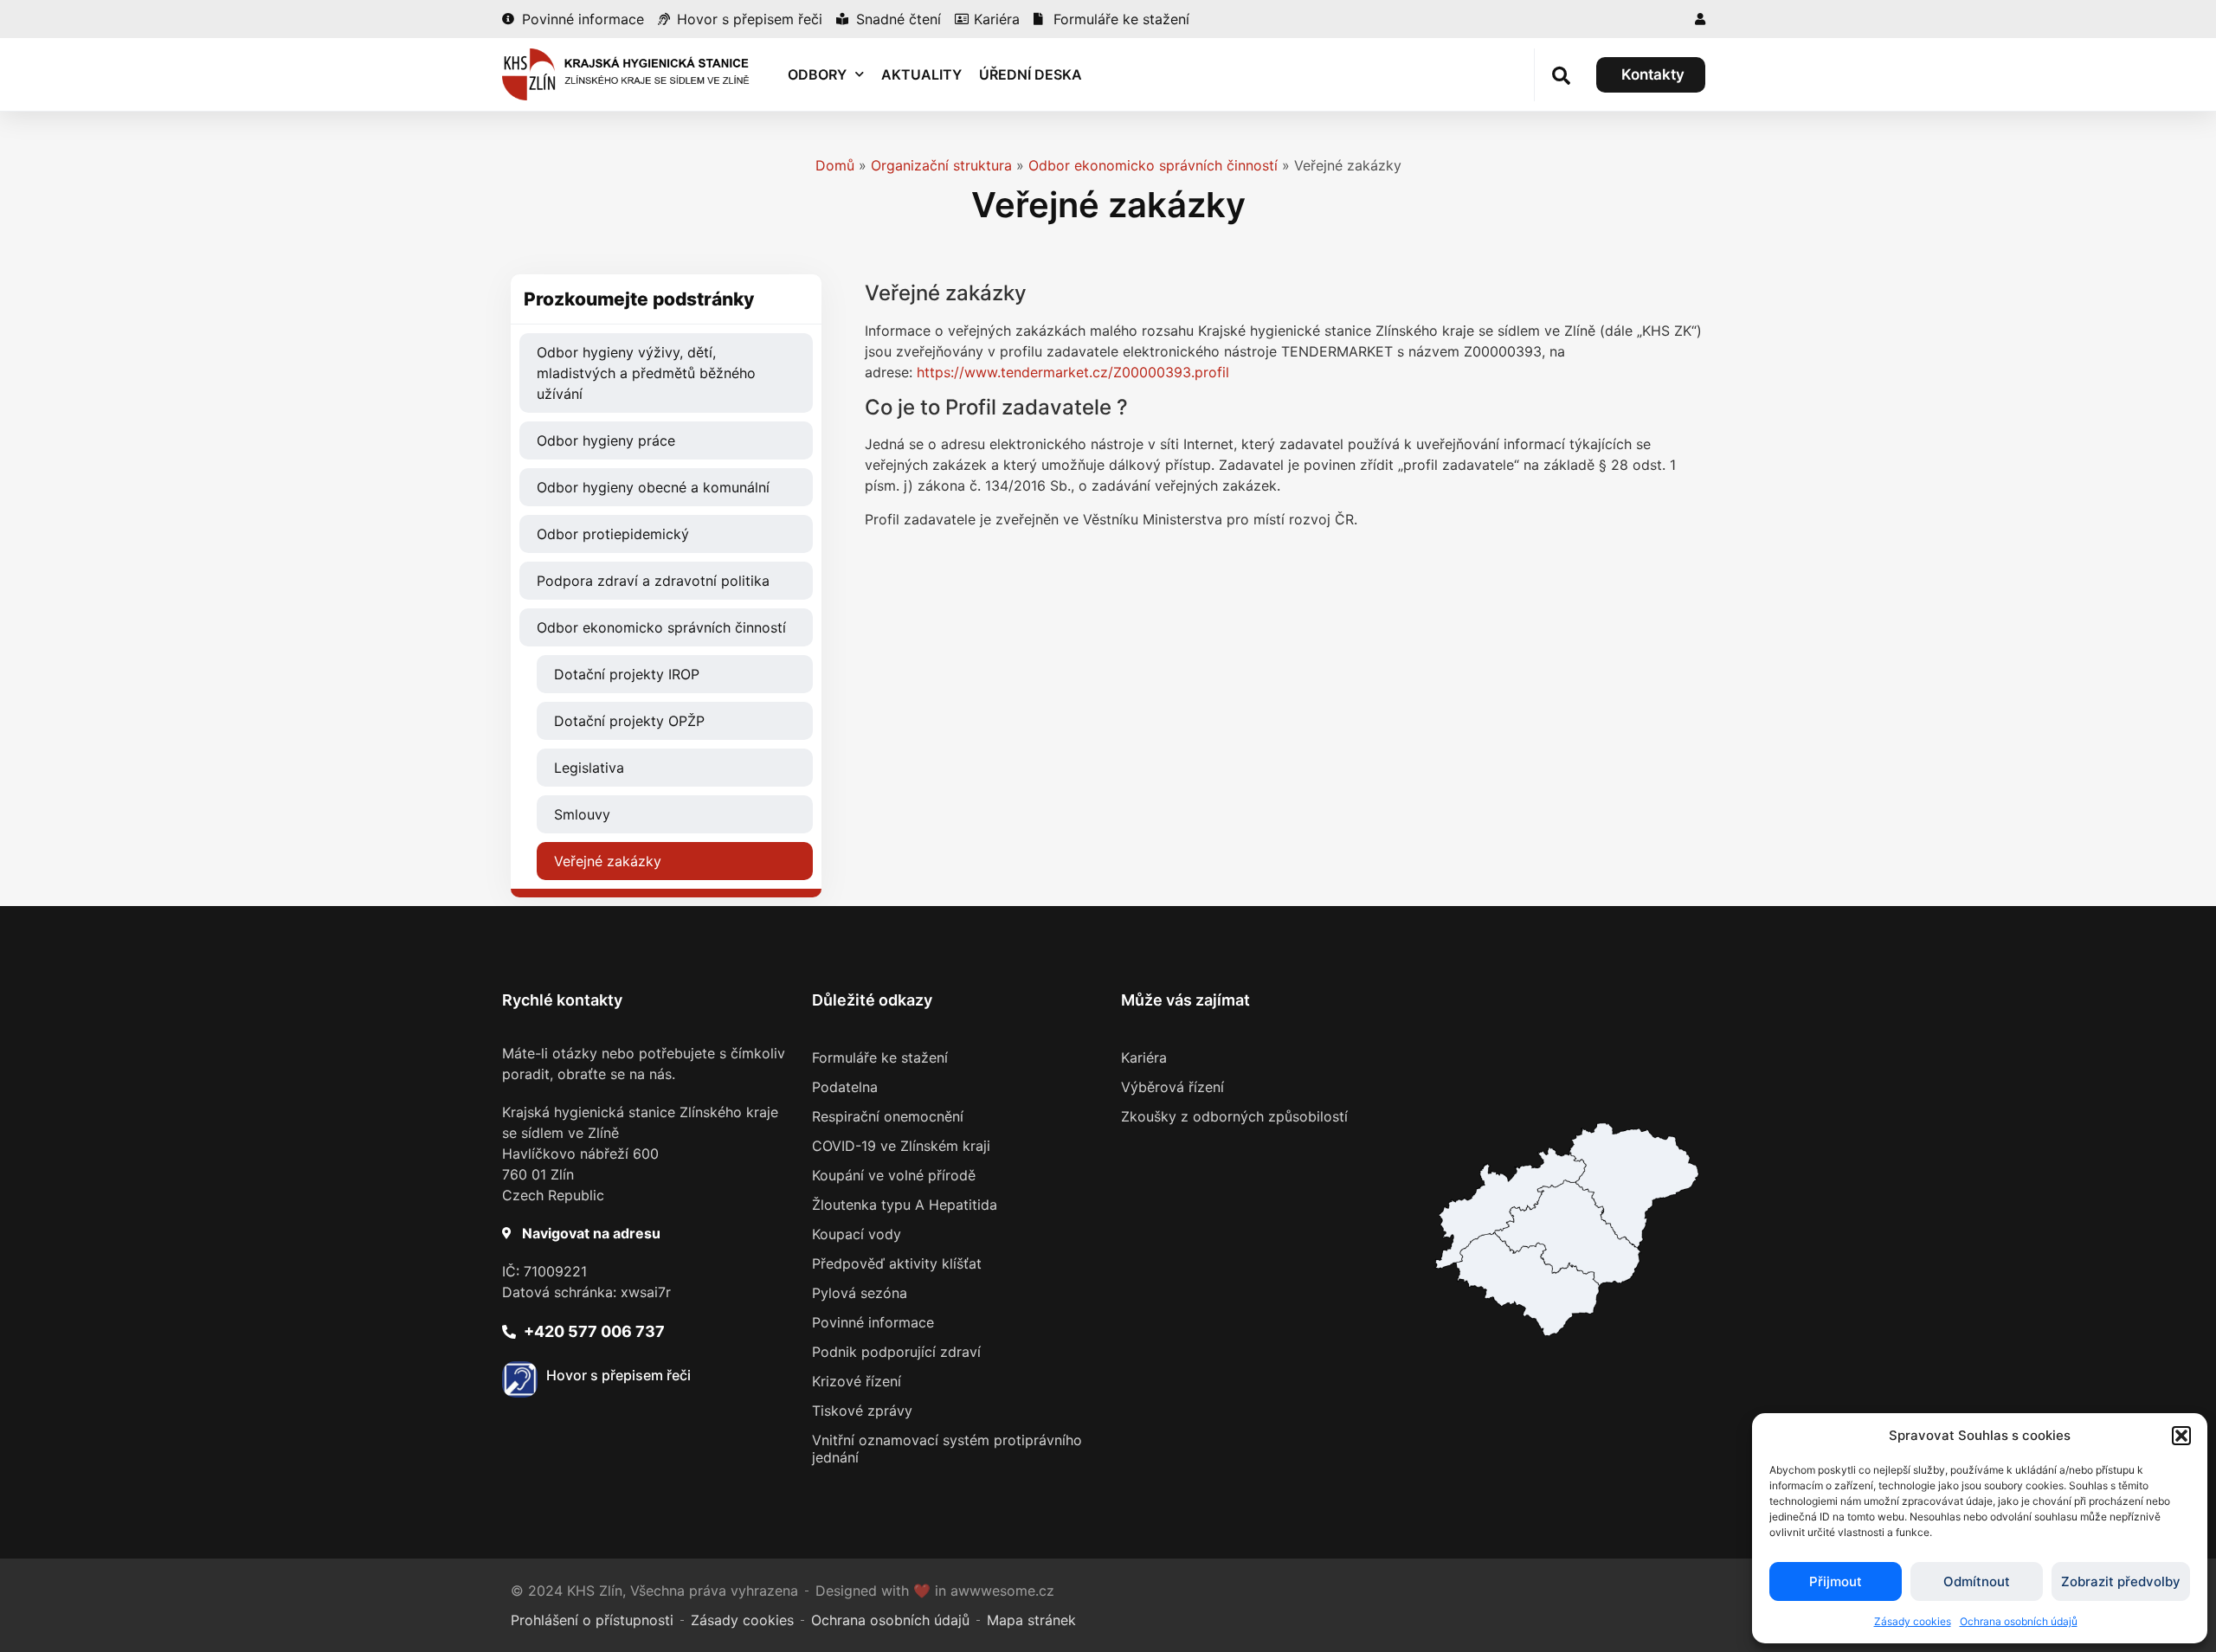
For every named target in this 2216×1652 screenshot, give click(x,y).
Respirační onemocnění (888, 1116)
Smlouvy (582, 814)
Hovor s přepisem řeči (618, 1375)
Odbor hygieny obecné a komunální (653, 487)
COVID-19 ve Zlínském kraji (901, 1146)
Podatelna (845, 1087)
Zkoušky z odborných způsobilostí (1234, 1116)
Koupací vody (857, 1234)
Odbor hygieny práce (606, 440)
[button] (2181, 1436)
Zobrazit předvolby (2121, 1581)
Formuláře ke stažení (880, 1057)
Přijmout (1836, 1581)
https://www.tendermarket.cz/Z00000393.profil (1073, 372)
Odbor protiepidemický (613, 534)
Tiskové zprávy (862, 1411)
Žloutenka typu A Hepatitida (905, 1205)
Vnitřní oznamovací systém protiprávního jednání (947, 1449)
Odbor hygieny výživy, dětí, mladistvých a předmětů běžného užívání (646, 373)
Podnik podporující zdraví (896, 1352)
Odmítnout (1977, 1581)
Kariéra (1144, 1057)
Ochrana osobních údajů (2019, 1621)
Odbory (817, 74)
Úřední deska (1031, 74)
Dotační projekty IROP (627, 674)
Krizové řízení (857, 1381)
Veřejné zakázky (608, 861)
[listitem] (1527, 1284)
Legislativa (589, 768)
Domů (835, 165)
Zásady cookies (1913, 1621)
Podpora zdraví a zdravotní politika (653, 581)
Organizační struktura (941, 165)
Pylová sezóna (860, 1293)
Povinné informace (873, 1322)
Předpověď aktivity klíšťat (897, 1263)
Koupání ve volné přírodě (894, 1175)
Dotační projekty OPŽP (629, 721)
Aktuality (921, 74)
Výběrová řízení (1172, 1087)
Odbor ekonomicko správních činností (1153, 165)
